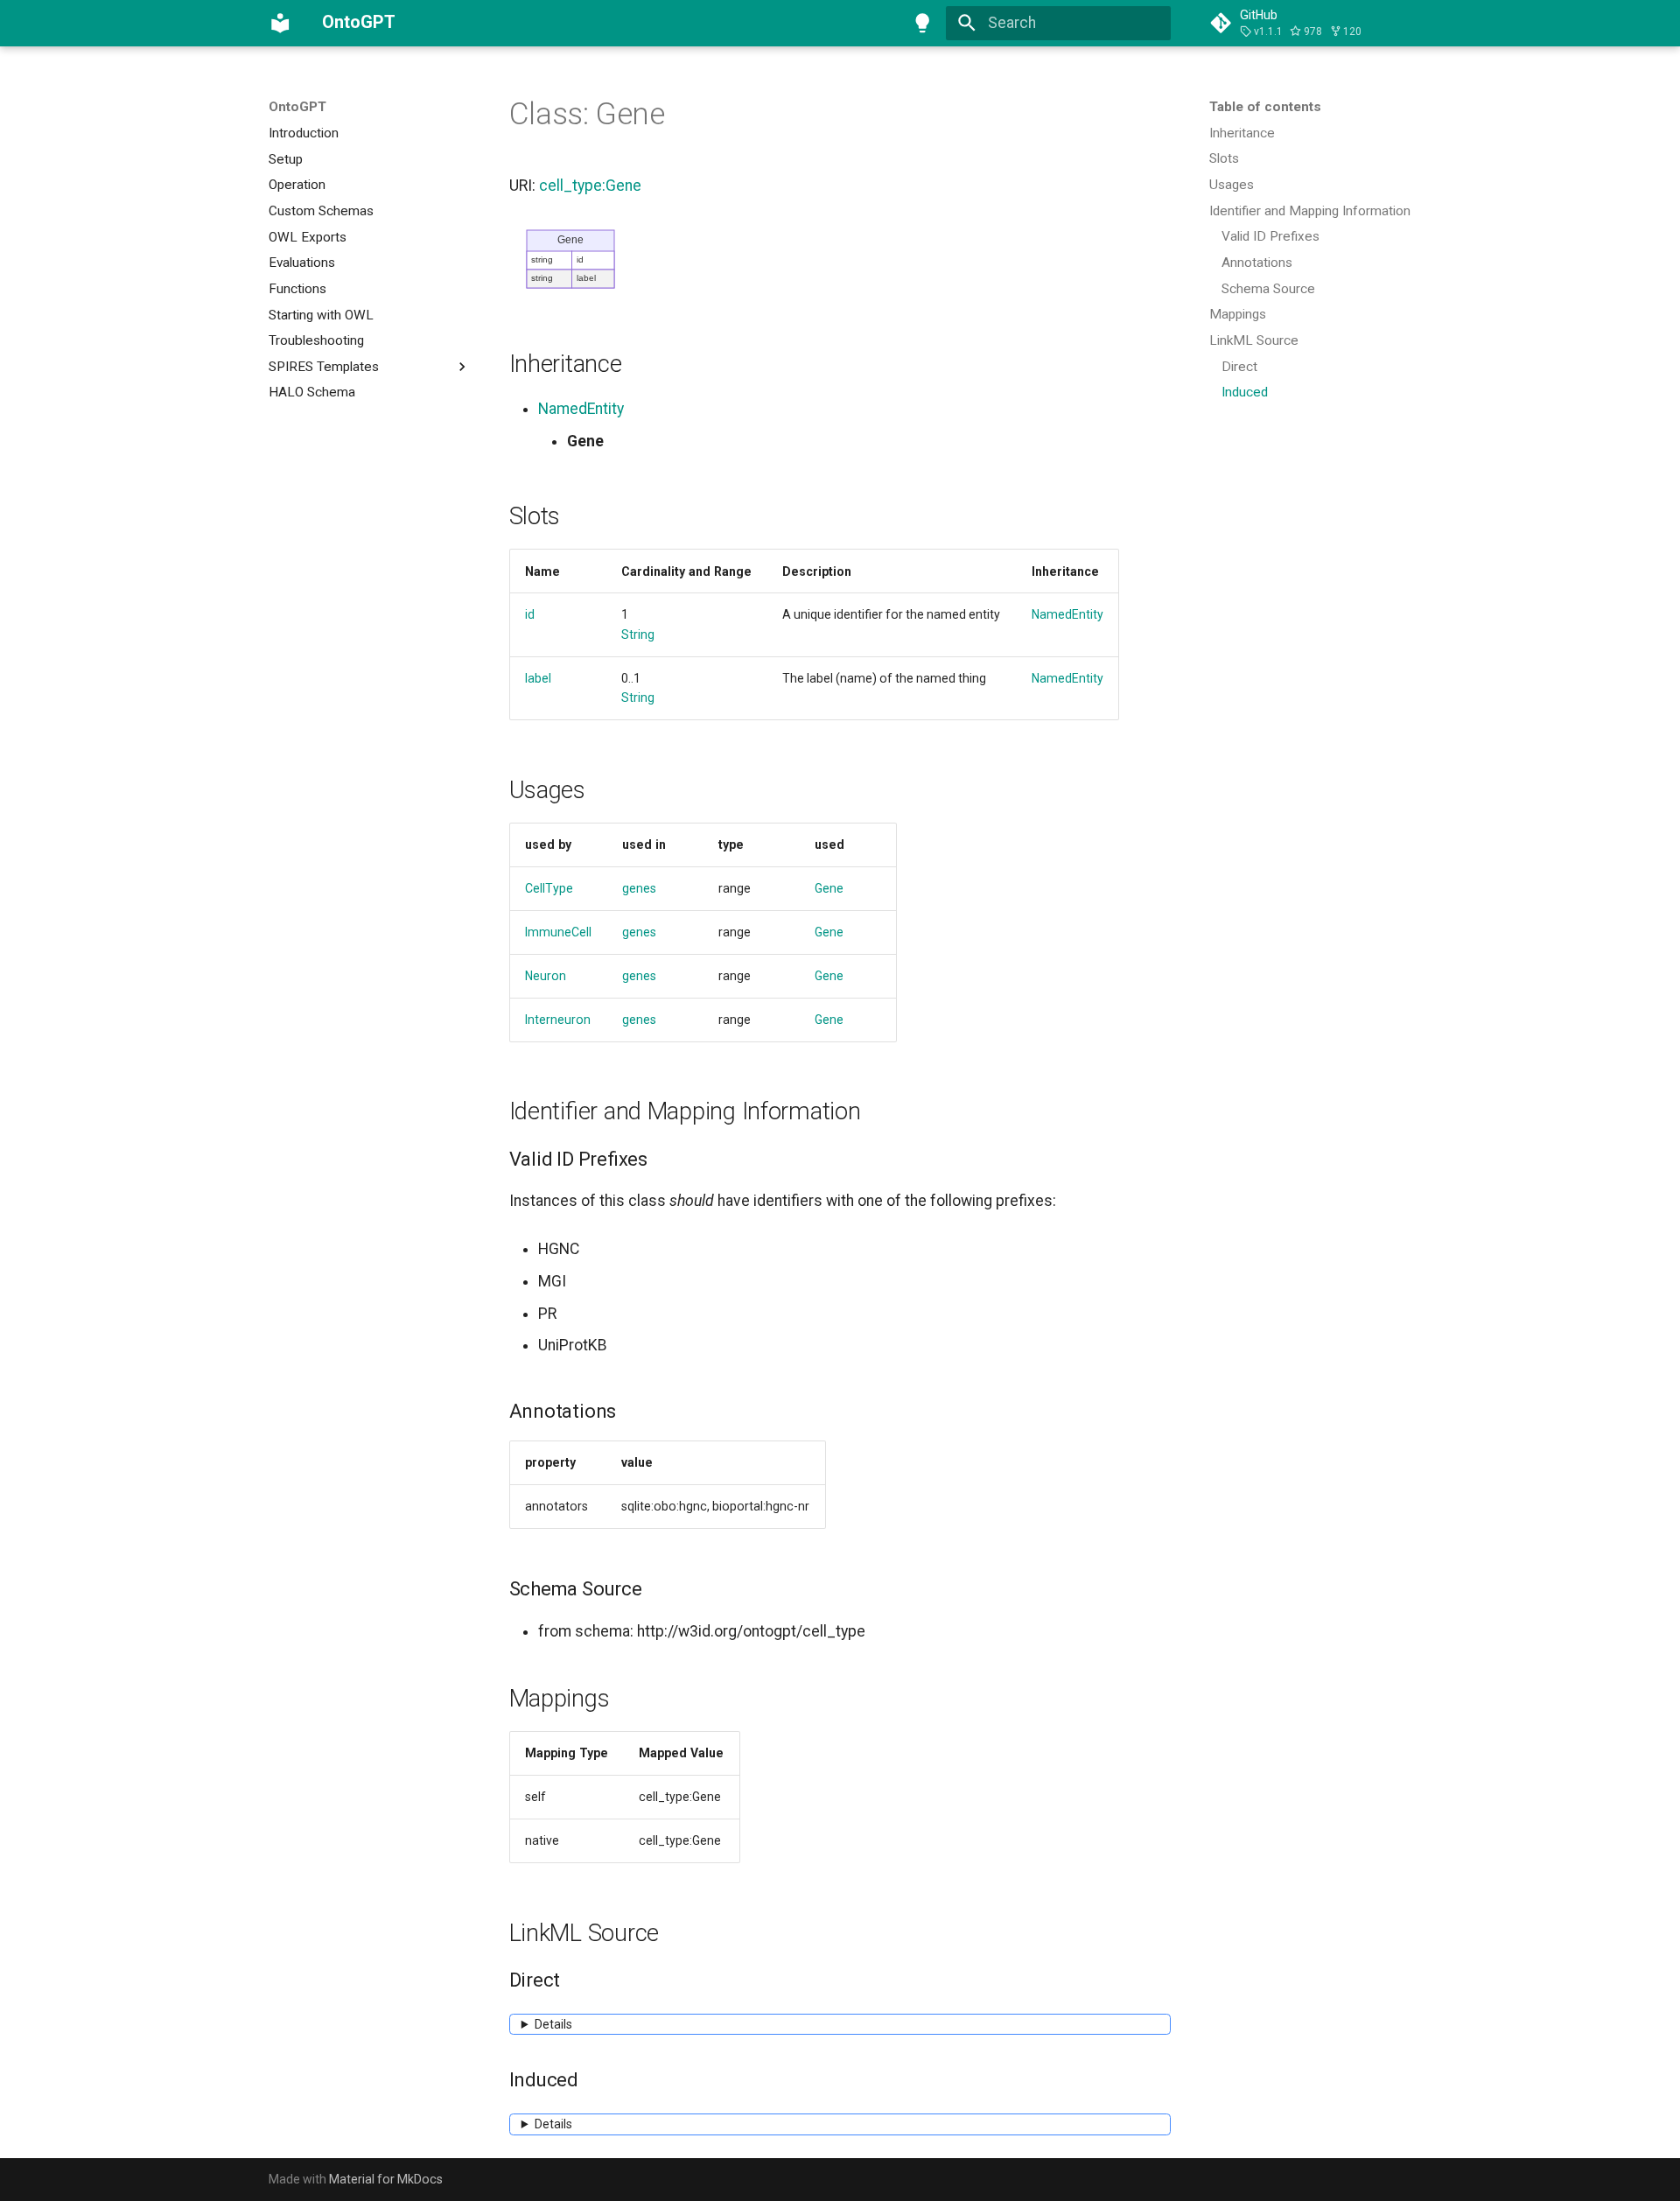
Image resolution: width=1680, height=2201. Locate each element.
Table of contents (1265, 107)
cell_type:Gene (590, 186)
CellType (549, 888)
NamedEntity (581, 409)
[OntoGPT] (280, 23)
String (638, 634)
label (538, 678)
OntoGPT (297, 107)
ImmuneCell (558, 932)
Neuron (546, 976)
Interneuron (558, 1020)
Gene (829, 888)
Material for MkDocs (386, 2179)
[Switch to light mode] (923, 23)
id (530, 614)
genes (639, 888)
